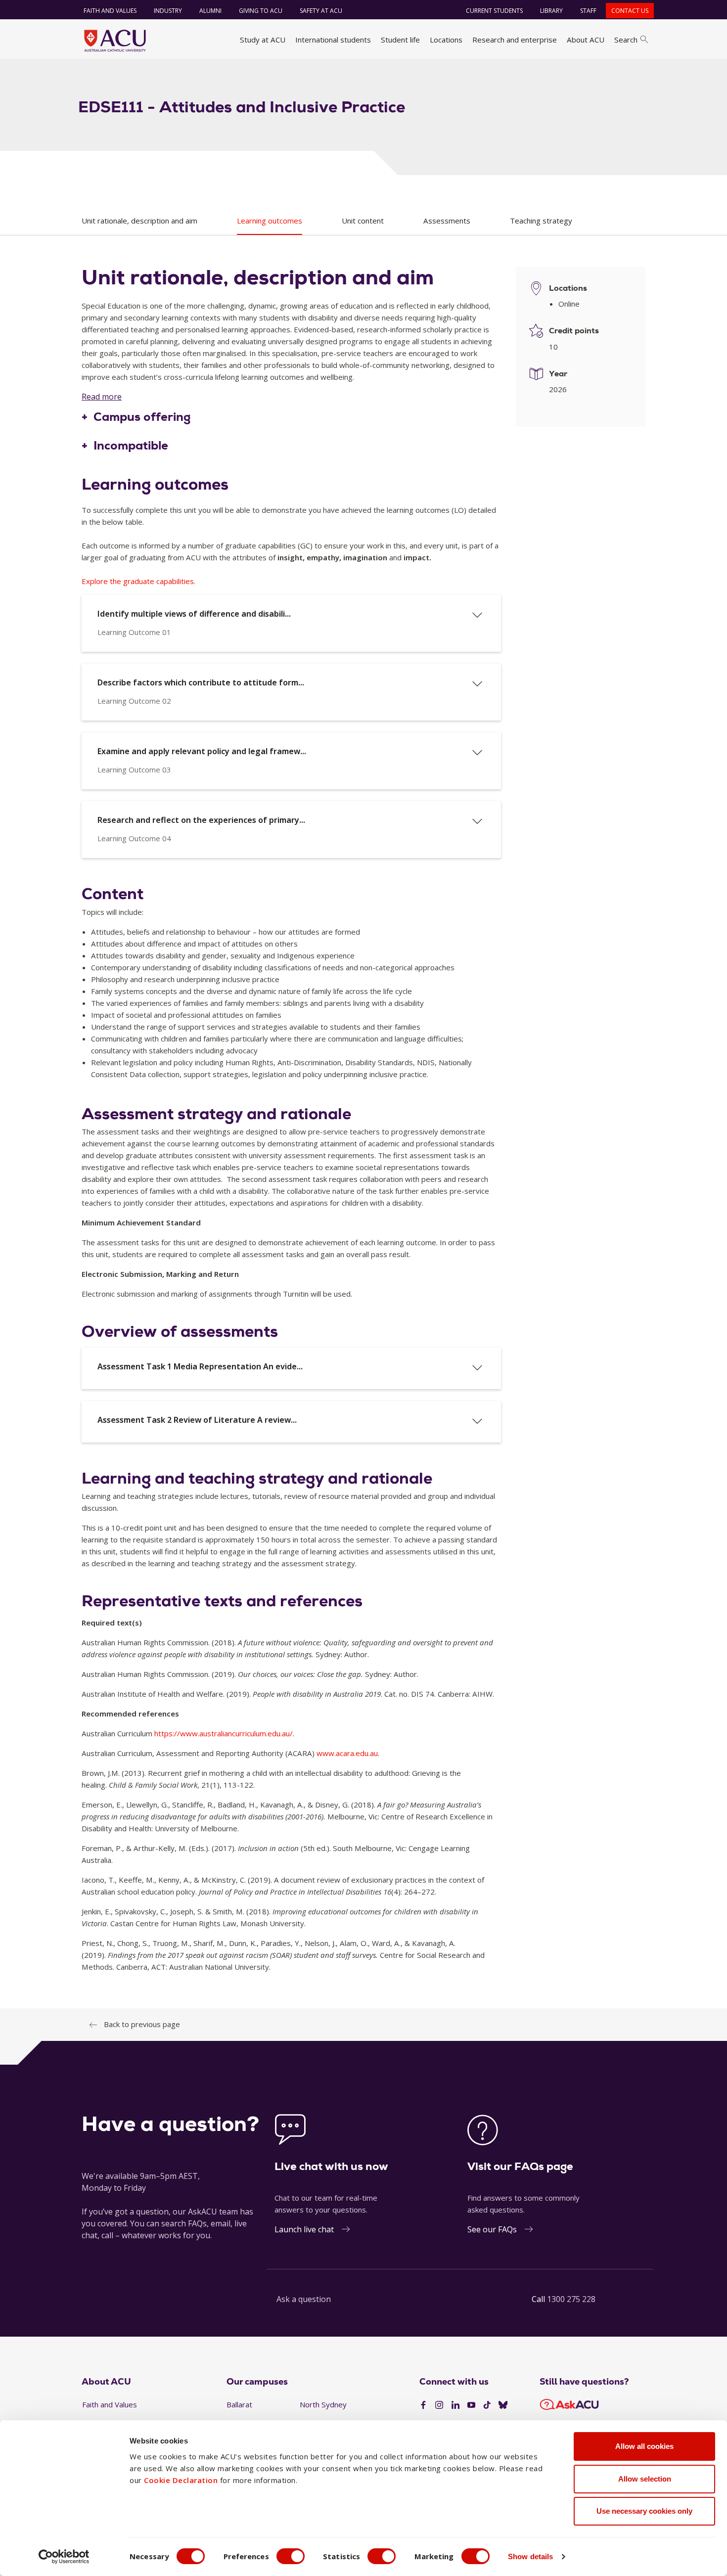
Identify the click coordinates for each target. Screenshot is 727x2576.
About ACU (586, 40)
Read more (102, 397)
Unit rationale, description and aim (139, 221)
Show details (530, 2556)
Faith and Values (110, 11)
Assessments (447, 221)
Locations (446, 40)
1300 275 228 (571, 2299)
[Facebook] (423, 2405)
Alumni (210, 11)
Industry (168, 11)
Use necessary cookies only (644, 2511)
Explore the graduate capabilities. (138, 581)
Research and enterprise (515, 40)
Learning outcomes (270, 221)
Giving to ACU (261, 11)
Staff (588, 11)
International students (333, 40)
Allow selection (645, 2479)
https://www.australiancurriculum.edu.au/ (224, 1733)
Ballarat (239, 2404)
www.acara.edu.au (347, 1753)
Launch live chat (304, 2229)
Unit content (363, 221)
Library (551, 11)
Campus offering (142, 417)
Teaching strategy (541, 221)
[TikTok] (487, 2405)
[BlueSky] (503, 2405)
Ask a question (304, 2299)
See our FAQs (492, 2229)
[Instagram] (439, 2405)
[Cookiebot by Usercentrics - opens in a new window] (64, 2557)
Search (626, 40)
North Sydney (323, 2404)
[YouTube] (471, 2405)
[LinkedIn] (455, 2405)
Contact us (630, 11)
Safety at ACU (321, 11)
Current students (494, 11)
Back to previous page (142, 2024)
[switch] (291, 2556)
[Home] (115, 41)
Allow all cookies (644, 2446)
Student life (400, 40)
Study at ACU (263, 40)
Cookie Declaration (181, 2480)
